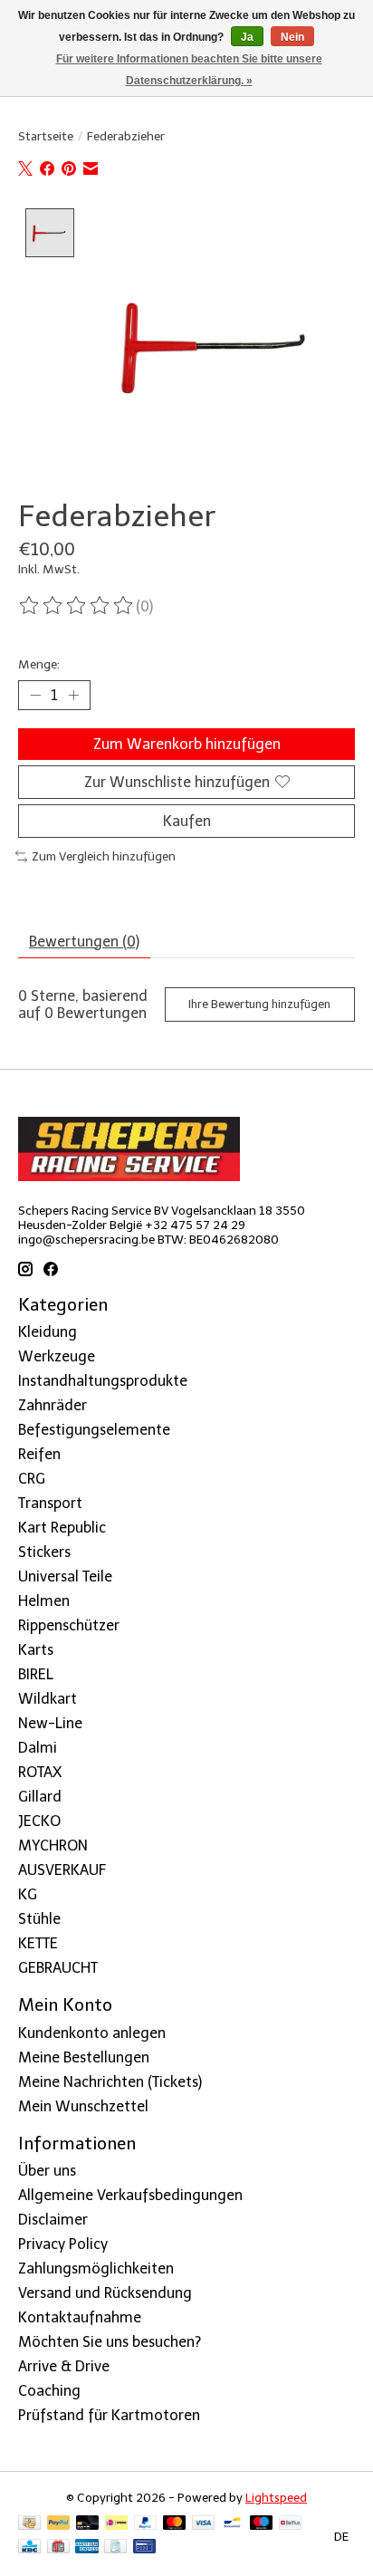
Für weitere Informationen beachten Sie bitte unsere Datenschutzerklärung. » (189, 70)
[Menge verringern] (35, 695)
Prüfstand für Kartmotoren (109, 2415)
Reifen (39, 1454)
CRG (32, 1479)
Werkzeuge (57, 1356)
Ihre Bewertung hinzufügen (259, 1004)
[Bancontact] (232, 2524)
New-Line (50, 1723)
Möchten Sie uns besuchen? (110, 2342)
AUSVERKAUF (62, 1870)
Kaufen (187, 821)
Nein (292, 37)
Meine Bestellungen (84, 2057)
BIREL (36, 1674)
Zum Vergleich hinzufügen (104, 856)
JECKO (39, 1821)
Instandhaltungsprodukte (103, 1381)
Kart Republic (62, 1528)
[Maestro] (262, 2524)
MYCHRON (53, 1845)
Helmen (44, 1601)
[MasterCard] (175, 2524)
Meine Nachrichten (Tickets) (110, 2082)
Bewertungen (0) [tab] (84, 942)
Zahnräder (53, 1405)
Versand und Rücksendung (105, 2293)
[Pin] (144, 2547)
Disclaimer (53, 2220)
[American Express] (87, 2547)
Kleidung (48, 1332)
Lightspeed (276, 2497)
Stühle (39, 1919)
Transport (50, 1503)
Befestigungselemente (94, 1430)
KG (28, 1894)
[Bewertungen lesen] (77, 606)
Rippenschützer (69, 1625)
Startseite (46, 136)
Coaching (49, 2391)
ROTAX (40, 1772)
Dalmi (38, 1748)
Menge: (39, 664)
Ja (247, 37)
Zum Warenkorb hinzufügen (187, 744)
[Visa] (204, 2524)
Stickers (44, 1552)
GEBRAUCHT (58, 1968)
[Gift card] (58, 2547)
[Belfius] (290, 2524)
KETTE (38, 1943)
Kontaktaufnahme (80, 2317)
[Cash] (29, 2524)
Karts (36, 1650)
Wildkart (48, 1699)
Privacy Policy (63, 2244)
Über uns (47, 2171)
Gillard (40, 1797)
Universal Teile (65, 1576)
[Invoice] (115, 2547)
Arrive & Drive (64, 2366)
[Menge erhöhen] (73, 695)
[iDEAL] (116, 2524)
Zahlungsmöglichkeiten (96, 2268)
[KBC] (29, 2547)
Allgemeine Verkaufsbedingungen (130, 2195)
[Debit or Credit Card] (88, 2524)
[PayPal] (59, 2524)
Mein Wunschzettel (83, 2106)
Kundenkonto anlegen (92, 2033)
